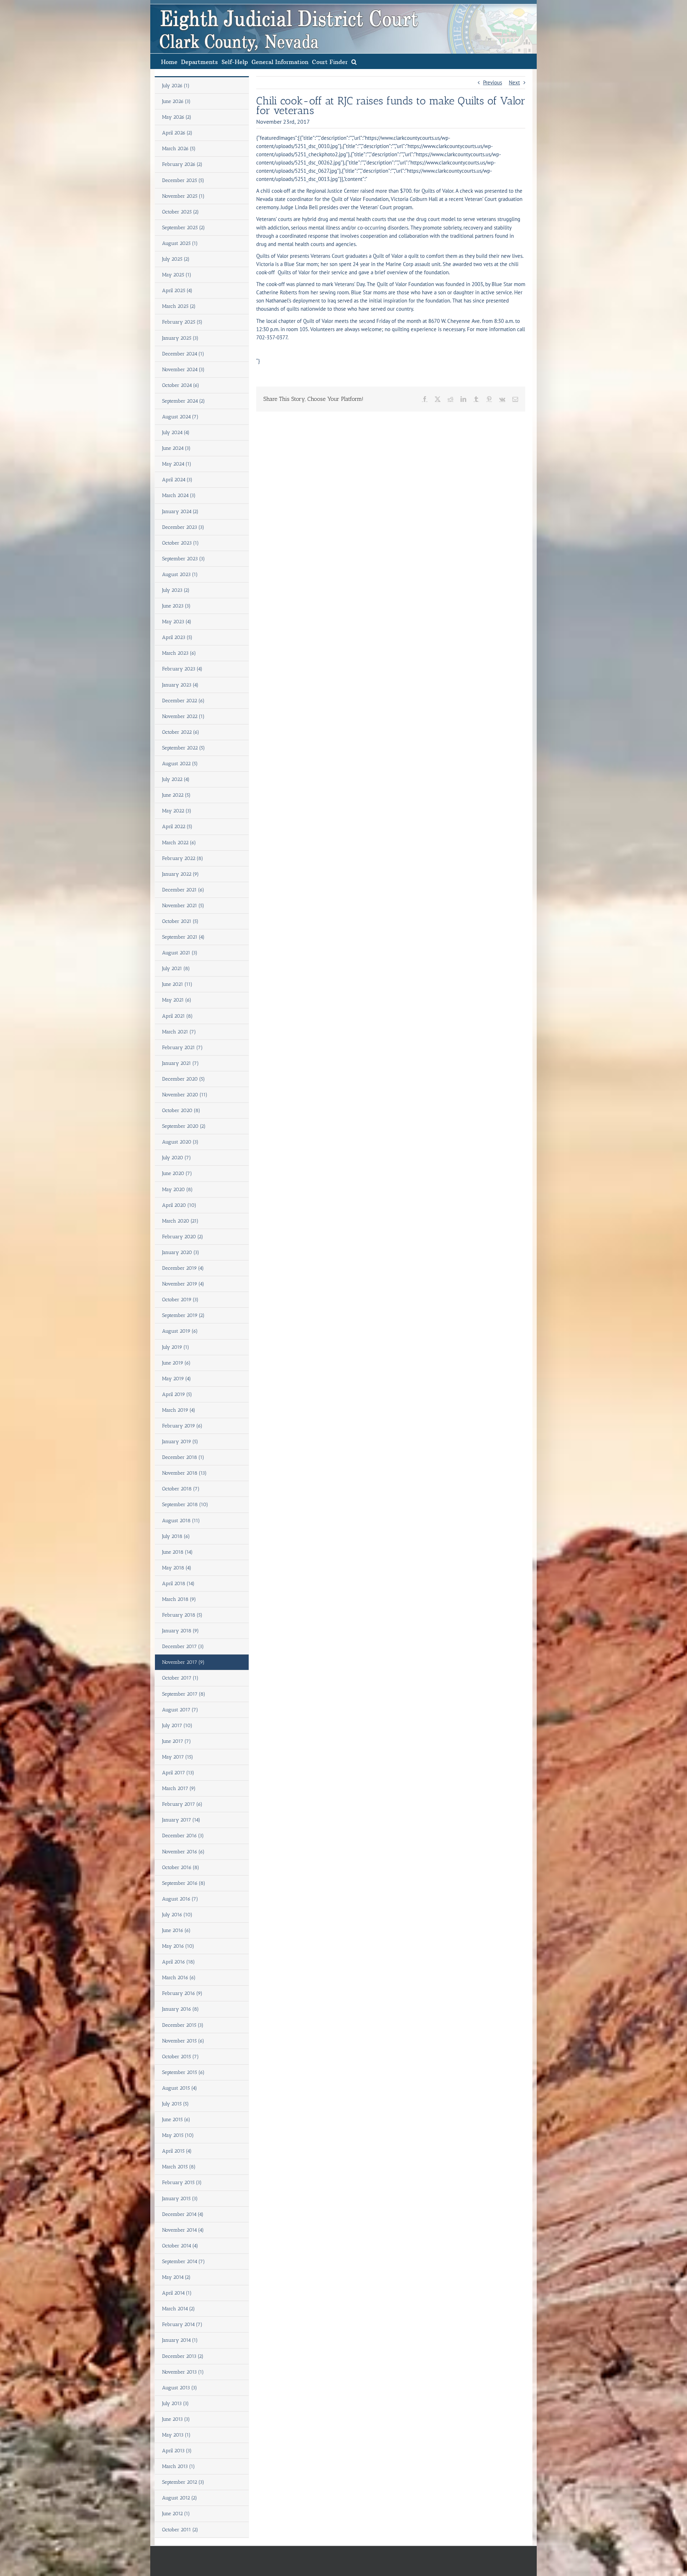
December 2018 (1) (183, 1457)
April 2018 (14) (178, 1584)
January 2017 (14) (181, 1820)
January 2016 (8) (181, 2009)
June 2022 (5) (176, 795)
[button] (354, 61)
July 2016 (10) (177, 1915)
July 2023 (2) (176, 590)
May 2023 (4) (177, 622)
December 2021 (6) (183, 890)
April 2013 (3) (177, 2451)
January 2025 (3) (180, 338)
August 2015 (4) (180, 2088)
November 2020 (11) (185, 1095)
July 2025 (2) (176, 259)
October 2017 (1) (180, 1678)
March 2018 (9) (179, 1599)
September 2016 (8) (184, 1883)
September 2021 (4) (183, 937)
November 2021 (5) (183, 906)
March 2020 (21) (180, 1221)
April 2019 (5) (177, 1394)
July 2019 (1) (176, 1347)
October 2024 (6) (181, 385)
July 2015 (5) (176, 2104)
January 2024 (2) (180, 512)
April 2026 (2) (177, 133)
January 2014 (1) (180, 2340)
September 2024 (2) (184, 401)
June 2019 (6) (176, 1363)
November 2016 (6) (183, 1852)
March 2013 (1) (179, 2466)
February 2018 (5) (182, 1615)
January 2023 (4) (180, 685)
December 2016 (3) (183, 1836)
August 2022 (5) (180, 764)
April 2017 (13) (178, 1773)
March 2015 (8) (179, 2167)
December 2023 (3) (183, 527)
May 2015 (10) (178, 2135)
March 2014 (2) (179, 2309)
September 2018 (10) (185, 1505)
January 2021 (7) (181, 1063)
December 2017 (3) (183, 1646)
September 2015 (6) (183, 2072)
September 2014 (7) (184, 2262)
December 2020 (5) (184, 1079)
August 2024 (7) (180, 417)
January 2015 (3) (180, 2199)
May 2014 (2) (176, 2277)
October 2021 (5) (180, 921)
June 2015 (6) (176, 2120)
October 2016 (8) (181, 1867)
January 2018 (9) (181, 1631)
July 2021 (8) (176, 969)
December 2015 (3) (183, 2025)
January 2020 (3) (181, 1252)
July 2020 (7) (177, 1158)
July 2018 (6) (176, 1536)
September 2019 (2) (183, 1315)
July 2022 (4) (176, 779)
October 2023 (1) (181, 543)
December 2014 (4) (183, 2214)
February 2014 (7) (182, 2324)
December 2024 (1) (183, 354)
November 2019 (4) (183, 1284)
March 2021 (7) (179, 1032)
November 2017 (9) (183, 1662)
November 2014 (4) (183, 2230)
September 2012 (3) (183, 2482)
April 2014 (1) (177, 2293)
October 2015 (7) (181, 2057)
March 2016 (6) (179, 1978)
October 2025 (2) (181, 212)
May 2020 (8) (177, 1189)
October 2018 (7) (181, 1489)
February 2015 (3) (182, 2182)
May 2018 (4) (177, 1568)
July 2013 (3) (176, 2403)
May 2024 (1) (177, 464)
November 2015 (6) (183, 2041)
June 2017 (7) (177, 1741)
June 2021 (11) (177, 984)
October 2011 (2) (180, 2530)
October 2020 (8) (181, 1110)
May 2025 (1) (177, 275)
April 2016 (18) (179, 1962)
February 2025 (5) (182, 322)
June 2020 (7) (177, 1173)
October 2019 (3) (180, 1300)
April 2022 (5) (177, 827)
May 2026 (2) (177, 117)
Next (514, 82)
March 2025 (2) (179, 306)
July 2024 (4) (176, 432)
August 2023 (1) (180, 574)
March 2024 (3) (179, 495)
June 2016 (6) (176, 1930)
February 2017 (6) (182, 1804)
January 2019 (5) (180, 1442)
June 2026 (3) (176, 101)
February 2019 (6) (182, 1426)
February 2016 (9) (182, 1993)
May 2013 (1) (176, 2435)
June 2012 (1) (176, 2514)
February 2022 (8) (183, 858)
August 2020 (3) (180, 1142)
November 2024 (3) (183, 370)
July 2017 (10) (177, 1725)
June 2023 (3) (176, 606)
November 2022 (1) (183, 716)
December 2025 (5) (183, 180)
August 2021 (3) (180, 953)
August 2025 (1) (180, 243)
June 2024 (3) (176, 448)
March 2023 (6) (179, 653)
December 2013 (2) (183, 2356)
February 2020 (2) (183, 1237)
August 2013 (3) (180, 2388)
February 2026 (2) (182, 164)
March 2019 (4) (179, 1410)
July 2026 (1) (176, 86)
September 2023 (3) (184, 559)
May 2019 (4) (177, 1379)
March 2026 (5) (179, 149)
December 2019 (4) (183, 1268)
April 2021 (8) (177, 1016)
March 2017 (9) (179, 1788)
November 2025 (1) (183, 196)
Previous (493, 82)
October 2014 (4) (180, 2246)
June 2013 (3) (176, 2419)
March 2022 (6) (179, 843)
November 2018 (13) (184, 1473)
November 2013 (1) (183, 2372)
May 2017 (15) (178, 1757)
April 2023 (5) (177, 637)
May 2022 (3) (177, 811)
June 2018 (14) (177, 1552)
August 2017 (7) (180, 1710)
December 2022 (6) (183, 701)
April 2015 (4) (177, 2151)
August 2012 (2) (180, 2498)
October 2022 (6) (181, 732)
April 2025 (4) (177, 291)
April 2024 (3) (177, 480)
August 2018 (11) (181, 1521)
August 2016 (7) (180, 1899)
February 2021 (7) (182, 1048)
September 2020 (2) (184, 1126)
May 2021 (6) (177, 1000)
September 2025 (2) (184, 228)
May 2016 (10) (178, 1946)
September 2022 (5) (184, 748)
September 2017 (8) (184, 1694)
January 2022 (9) (181, 874)
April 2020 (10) (179, 1205)
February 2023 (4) (182, 669)
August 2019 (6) (180, 1331)
